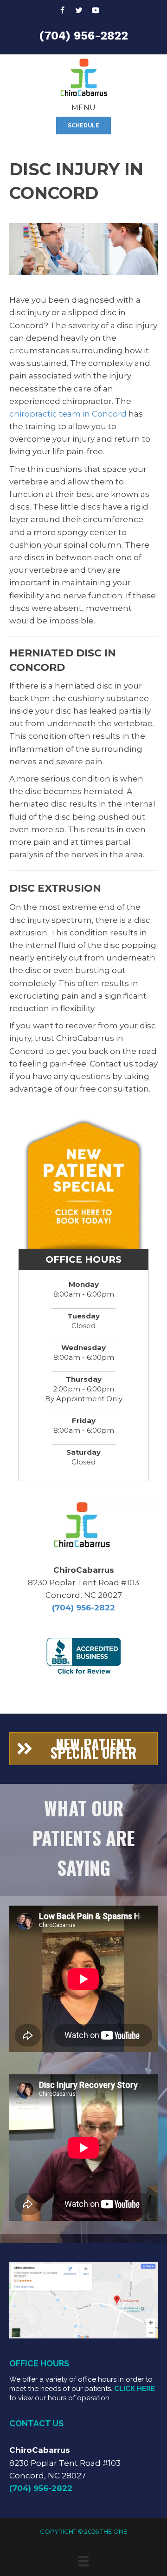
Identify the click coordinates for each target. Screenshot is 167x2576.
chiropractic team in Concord (68, 414)
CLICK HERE (135, 2389)
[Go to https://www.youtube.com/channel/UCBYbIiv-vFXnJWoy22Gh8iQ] (96, 11)
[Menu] (83, 2561)
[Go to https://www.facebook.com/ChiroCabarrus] (62, 11)
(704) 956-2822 (83, 36)
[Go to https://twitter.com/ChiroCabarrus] (79, 11)
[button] (83, 126)
